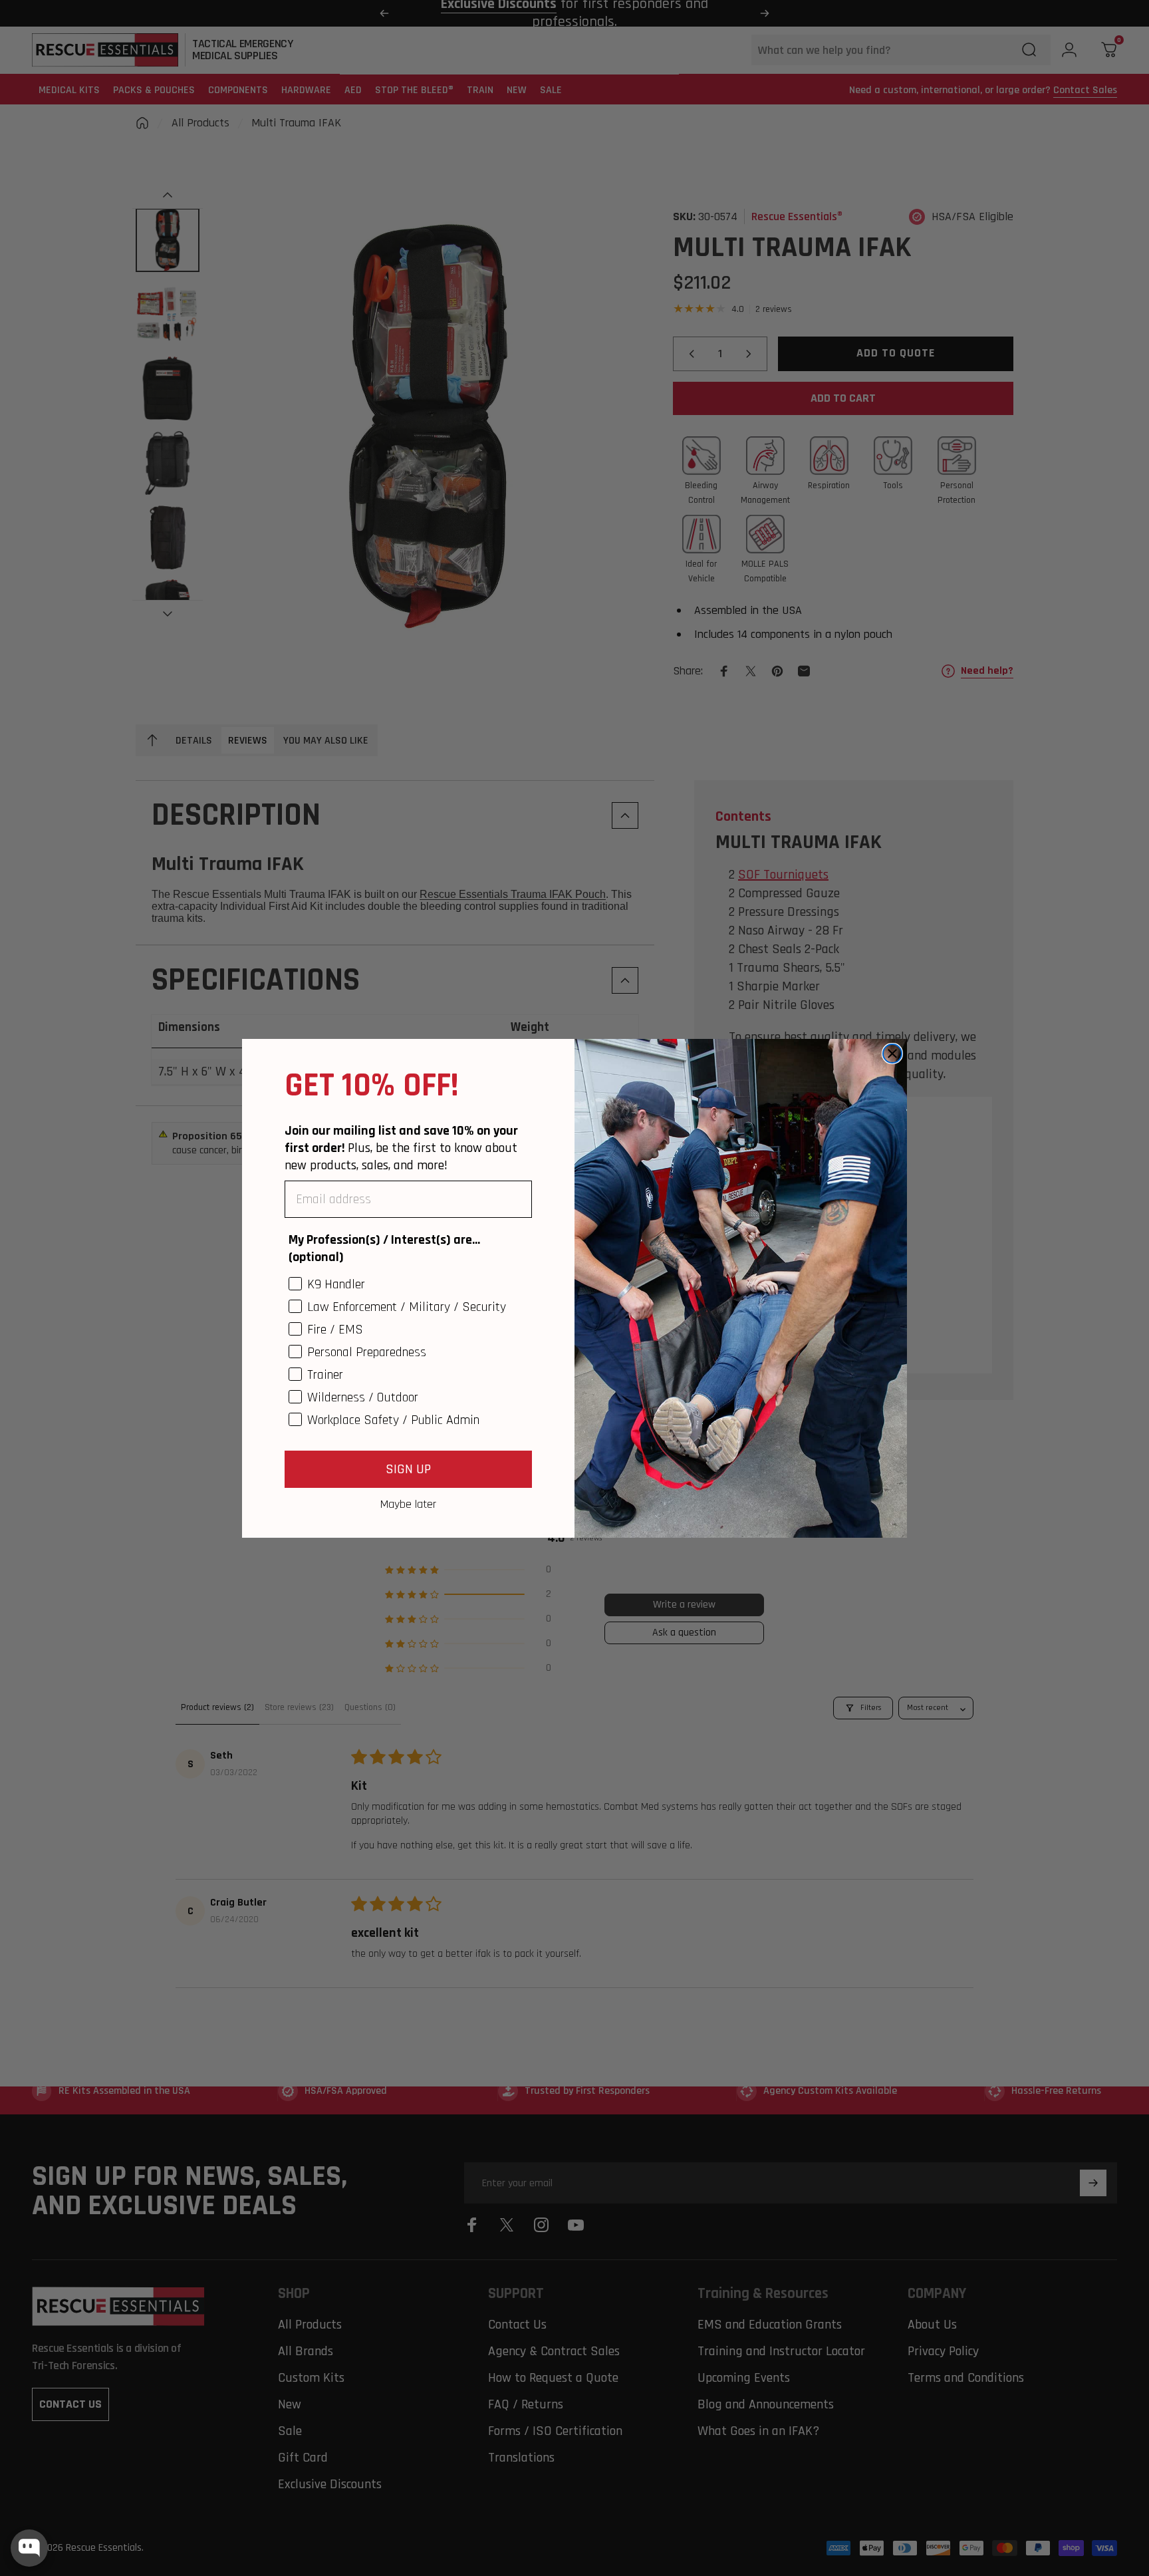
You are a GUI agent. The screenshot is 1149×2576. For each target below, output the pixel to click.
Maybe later (408, 1504)
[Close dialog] (892, 1054)
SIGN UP (408, 1469)
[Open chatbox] (29, 2548)
